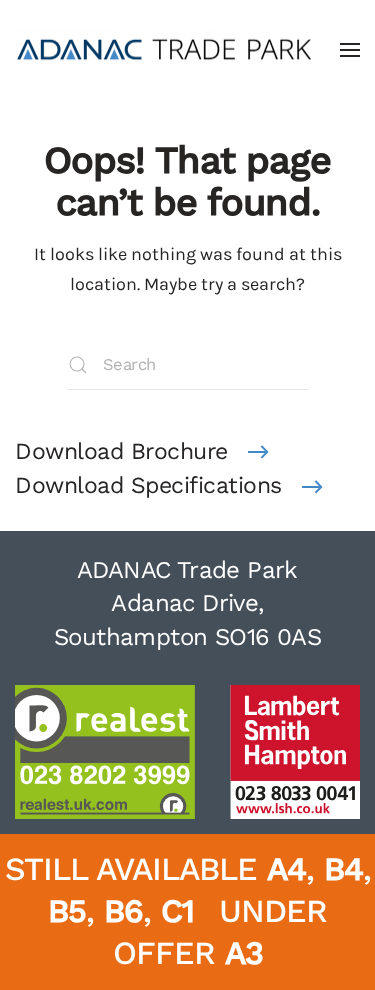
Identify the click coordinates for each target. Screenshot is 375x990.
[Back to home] (165, 50)
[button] (350, 50)
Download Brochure (121, 451)
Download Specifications (148, 485)
